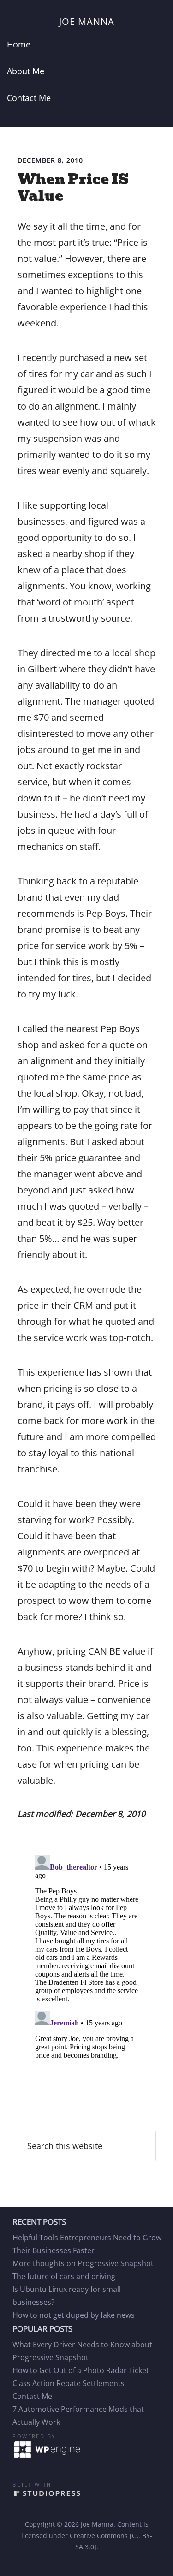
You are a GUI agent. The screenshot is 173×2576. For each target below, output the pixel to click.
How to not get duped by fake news (74, 2315)
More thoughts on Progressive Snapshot (83, 2263)
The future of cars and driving (64, 2276)
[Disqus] (87, 1966)
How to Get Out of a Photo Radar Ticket (81, 2370)
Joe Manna (87, 21)
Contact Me (32, 2396)
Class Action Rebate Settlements (69, 2383)
